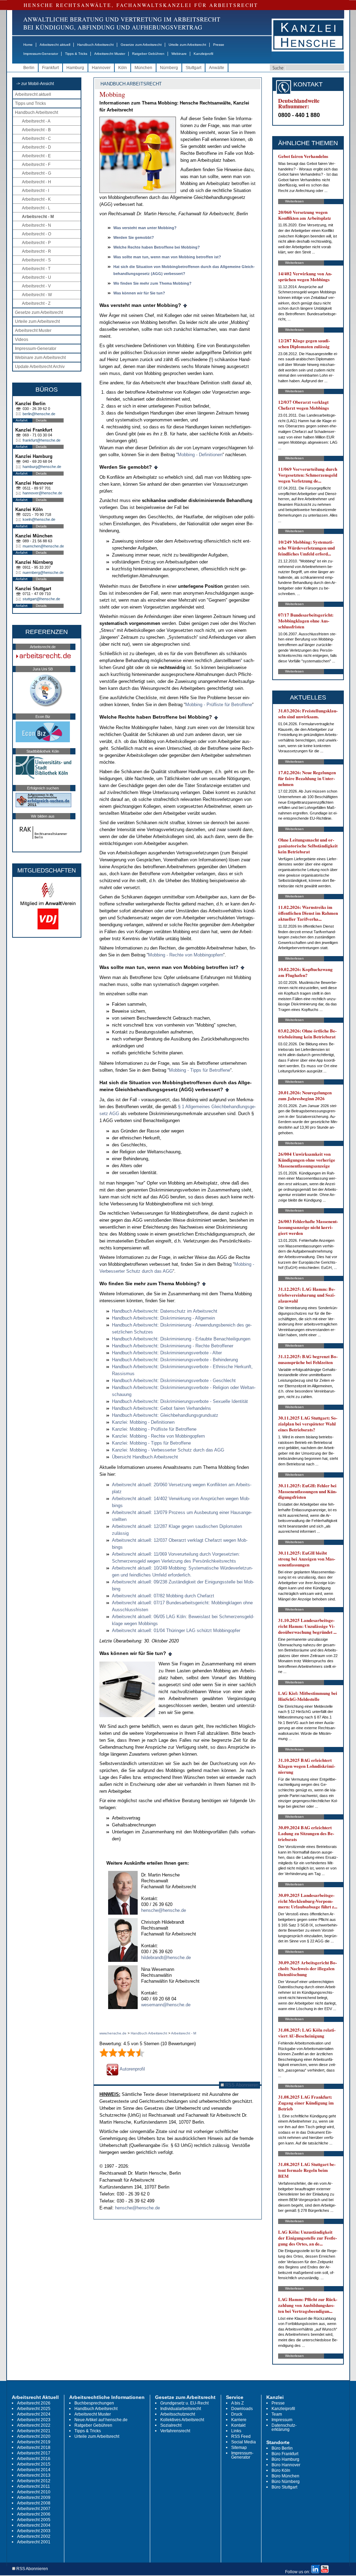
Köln (123, 68)
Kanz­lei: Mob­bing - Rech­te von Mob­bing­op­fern (158, 1436)
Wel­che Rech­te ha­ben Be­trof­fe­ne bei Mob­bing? (157, 247)
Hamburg (75, 68)
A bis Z (237, 2403)
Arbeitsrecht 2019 (34, 2442)
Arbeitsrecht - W (37, 295)
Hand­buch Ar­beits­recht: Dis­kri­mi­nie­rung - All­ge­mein (163, 1318)
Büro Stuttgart (284, 2487)
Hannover (101, 68)
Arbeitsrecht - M (38, 217)
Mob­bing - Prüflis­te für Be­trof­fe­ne (219, 705)
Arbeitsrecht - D (37, 147)
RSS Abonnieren (241, 2085)
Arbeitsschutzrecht (178, 2414)
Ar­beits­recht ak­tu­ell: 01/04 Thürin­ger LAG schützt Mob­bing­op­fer (176, 1630)
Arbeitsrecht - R (37, 251)
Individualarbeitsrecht (181, 2409)
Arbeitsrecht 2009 (34, 2498)
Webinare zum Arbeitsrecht (40, 358)
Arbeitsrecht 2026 (34, 2403)
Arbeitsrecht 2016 (34, 2459)
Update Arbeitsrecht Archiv (40, 367)
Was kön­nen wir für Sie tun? (139, 293)
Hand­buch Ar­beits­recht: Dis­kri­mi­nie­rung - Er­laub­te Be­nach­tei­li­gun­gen (181, 1339)
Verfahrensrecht (175, 2431)
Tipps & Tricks (76, 54)
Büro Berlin (282, 2448)
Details (41, 420)
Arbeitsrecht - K (36, 199)
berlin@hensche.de (39, 414)
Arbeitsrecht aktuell (55, 45)
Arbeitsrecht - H (37, 182)
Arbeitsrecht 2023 (34, 2420)
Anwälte (217, 68)
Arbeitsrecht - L (36, 208)
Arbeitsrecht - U (37, 277)
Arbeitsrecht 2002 (34, 2536)
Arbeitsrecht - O (37, 234)
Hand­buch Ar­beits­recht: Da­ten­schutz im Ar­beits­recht (165, 1311)
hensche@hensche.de (164, 1910)
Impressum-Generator (41, 54)
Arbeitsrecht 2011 (34, 2486)
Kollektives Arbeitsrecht (182, 2420)
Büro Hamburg (285, 2459)
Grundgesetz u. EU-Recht (184, 2403)
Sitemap (239, 2448)
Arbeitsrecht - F (36, 165)
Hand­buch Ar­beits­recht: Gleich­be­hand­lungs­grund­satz (165, 1415)
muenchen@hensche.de (43, 546)
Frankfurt (50, 68)
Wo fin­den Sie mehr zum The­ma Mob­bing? (152, 283)
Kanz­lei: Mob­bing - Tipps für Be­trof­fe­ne (151, 1443)
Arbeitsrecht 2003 (34, 2531)
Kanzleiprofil (203, 54)
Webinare (179, 54)
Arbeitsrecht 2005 (34, 2520)
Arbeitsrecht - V (36, 286)
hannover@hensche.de (42, 493)
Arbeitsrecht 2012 (34, 2481)
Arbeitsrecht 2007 (34, 2509)
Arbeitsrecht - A (36, 121)
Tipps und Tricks (30, 103)
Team (277, 2414)
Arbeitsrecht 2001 (34, 2542)
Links (236, 2431)
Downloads (242, 2409)
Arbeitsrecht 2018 (34, 2448)
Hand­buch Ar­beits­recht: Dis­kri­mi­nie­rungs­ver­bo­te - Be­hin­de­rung (175, 1360)
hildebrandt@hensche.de (166, 1958)
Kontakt (238, 2425)
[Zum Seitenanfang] (185, 305)
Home (28, 45)
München (143, 68)
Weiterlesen (294, 201)
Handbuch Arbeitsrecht (95, 45)
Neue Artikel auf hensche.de (101, 2420)
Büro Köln (281, 2470)
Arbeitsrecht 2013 (34, 2475)
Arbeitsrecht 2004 (34, 2525)
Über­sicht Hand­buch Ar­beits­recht (145, 1457)
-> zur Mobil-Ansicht (35, 84)
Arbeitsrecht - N (37, 225)
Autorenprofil (132, 2069)
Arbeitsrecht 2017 (34, 2453)
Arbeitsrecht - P (36, 243)
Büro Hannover (286, 2465)
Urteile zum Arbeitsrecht (187, 45)
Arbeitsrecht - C (37, 139)
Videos (22, 340)
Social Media (244, 2442)
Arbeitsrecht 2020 (34, 2436)
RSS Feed (241, 2436)
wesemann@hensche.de (166, 2005)
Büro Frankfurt (285, 2454)
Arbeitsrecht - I (35, 191)
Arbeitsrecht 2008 (34, 2503)
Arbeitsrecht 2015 (34, 2464)
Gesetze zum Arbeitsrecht (141, 45)
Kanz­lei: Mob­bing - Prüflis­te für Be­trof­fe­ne (154, 1429)
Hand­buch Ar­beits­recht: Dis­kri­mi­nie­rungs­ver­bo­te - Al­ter (167, 1353)
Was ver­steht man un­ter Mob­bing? (145, 228)
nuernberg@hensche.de (43, 572)
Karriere (239, 2420)
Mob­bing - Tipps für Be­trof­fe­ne (200, 1070)
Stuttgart (193, 68)
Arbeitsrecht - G (37, 173)
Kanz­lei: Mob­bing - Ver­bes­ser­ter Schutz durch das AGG (168, 1450)
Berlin (29, 68)
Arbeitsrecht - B (36, 130)
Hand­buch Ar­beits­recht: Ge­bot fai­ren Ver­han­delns (161, 1408)
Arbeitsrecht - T (36, 269)
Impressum (282, 2420)
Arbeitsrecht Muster (110, 54)
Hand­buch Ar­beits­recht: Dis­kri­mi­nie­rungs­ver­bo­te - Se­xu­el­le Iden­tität (180, 1401)
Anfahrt (22, 420)
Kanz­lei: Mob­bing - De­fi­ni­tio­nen (143, 1422)
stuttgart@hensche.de (41, 599)
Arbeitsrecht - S (36, 260)
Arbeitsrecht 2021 (34, 2431)
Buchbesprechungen (94, 2403)
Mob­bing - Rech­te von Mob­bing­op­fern (186, 955)
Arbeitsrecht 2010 (34, 2492)
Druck (237, 2414)
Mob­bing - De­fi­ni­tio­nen (200, 455)
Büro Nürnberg (286, 2482)
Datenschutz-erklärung (284, 2427)
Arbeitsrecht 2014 (34, 2470)
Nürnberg (169, 68)
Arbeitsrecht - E (36, 156)
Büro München (285, 2476)
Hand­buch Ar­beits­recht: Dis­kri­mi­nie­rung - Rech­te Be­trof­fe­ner (173, 1346)
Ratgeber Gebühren (148, 54)
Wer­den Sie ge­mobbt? (134, 237)
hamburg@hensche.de (42, 467)
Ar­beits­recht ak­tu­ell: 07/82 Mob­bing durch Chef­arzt (163, 1596)
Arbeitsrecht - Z (36, 303)
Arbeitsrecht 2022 (34, 2425)
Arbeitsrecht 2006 (34, 2514)
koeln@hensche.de (39, 519)
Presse (219, 45)
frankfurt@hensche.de (42, 440)
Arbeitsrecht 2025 (34, 2409)
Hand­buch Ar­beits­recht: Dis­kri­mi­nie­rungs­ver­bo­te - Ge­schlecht (174, 1381)
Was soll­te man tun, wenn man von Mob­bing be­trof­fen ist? (167, 257)
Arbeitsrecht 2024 (34, 2414)
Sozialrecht (171, 2425)
